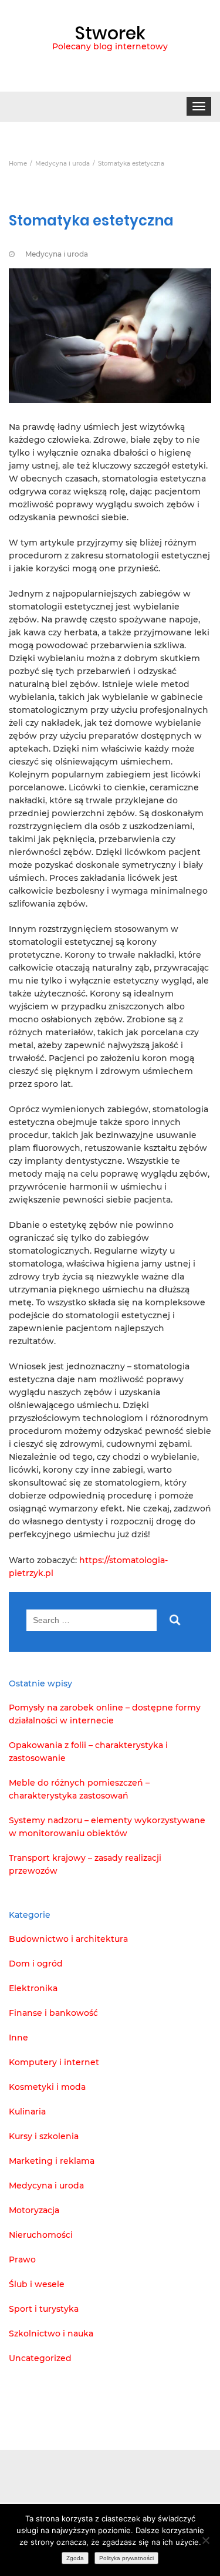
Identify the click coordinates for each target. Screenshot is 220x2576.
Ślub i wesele (37, 2284)
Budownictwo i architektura (68, 1939)
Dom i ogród (36, 1964)
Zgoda (75, 2558)
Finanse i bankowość (53, 2013)
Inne (18, 2038)
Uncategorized (40, 2358)
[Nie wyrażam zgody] (205, 2540)
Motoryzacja (34, 2210)
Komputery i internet (54, 2062)
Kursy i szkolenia (44, 2136)
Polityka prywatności (126, 2558)
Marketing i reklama (52, 2161)
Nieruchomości (41, 2235)
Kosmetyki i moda (47, 2087)
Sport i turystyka (44, 2309)
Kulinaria (27, 2112)
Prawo (22, 2260)
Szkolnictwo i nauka (51, 2333)
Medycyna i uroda (57, 254)
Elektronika (33, 1988)
